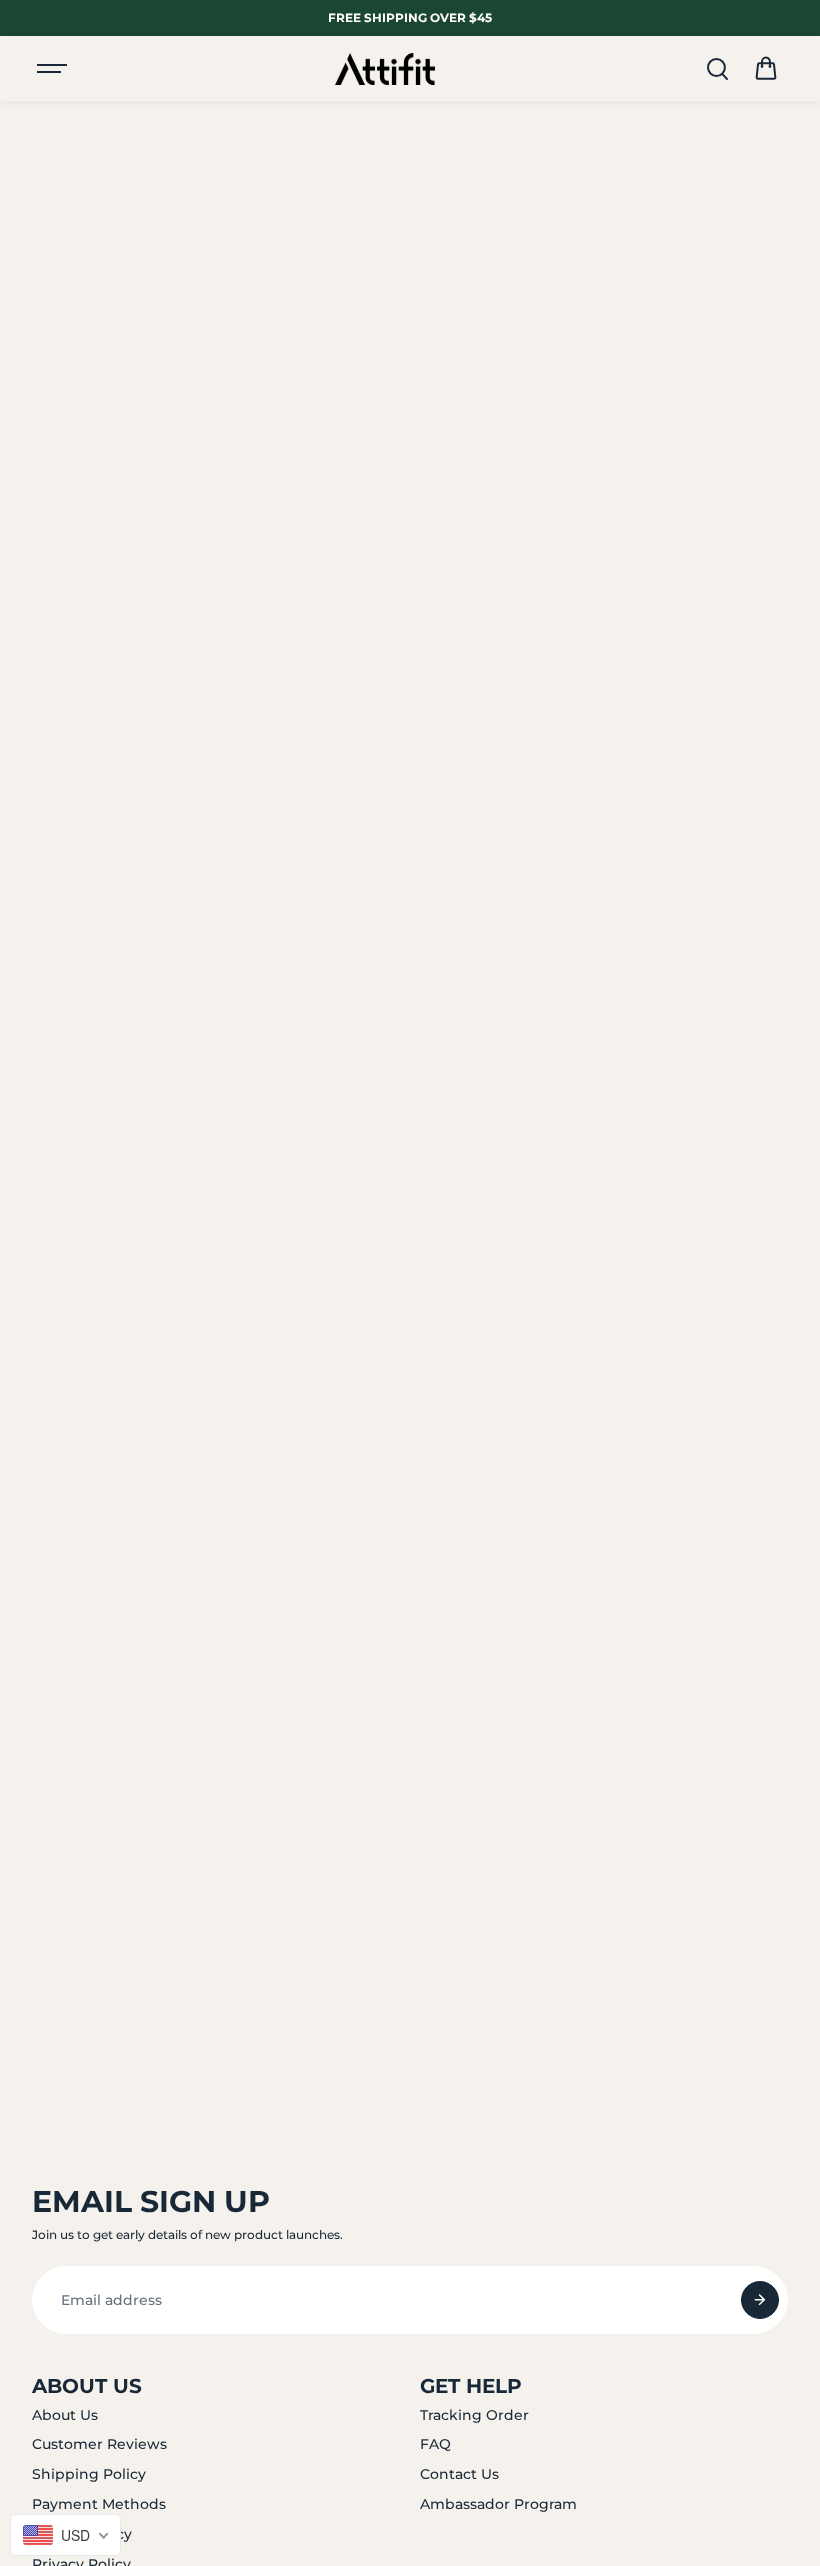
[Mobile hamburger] (54, 69)
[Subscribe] (760, 2300)
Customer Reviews (99, 2444)
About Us (65, 2415)
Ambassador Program (498, 2504)
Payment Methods (99, 2504)
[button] (766, 69)
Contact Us (459, 2474)
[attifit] (385, 69)
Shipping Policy (89, 2474)
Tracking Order (474, 2415)
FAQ (435, 2444)
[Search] (717, 69)
